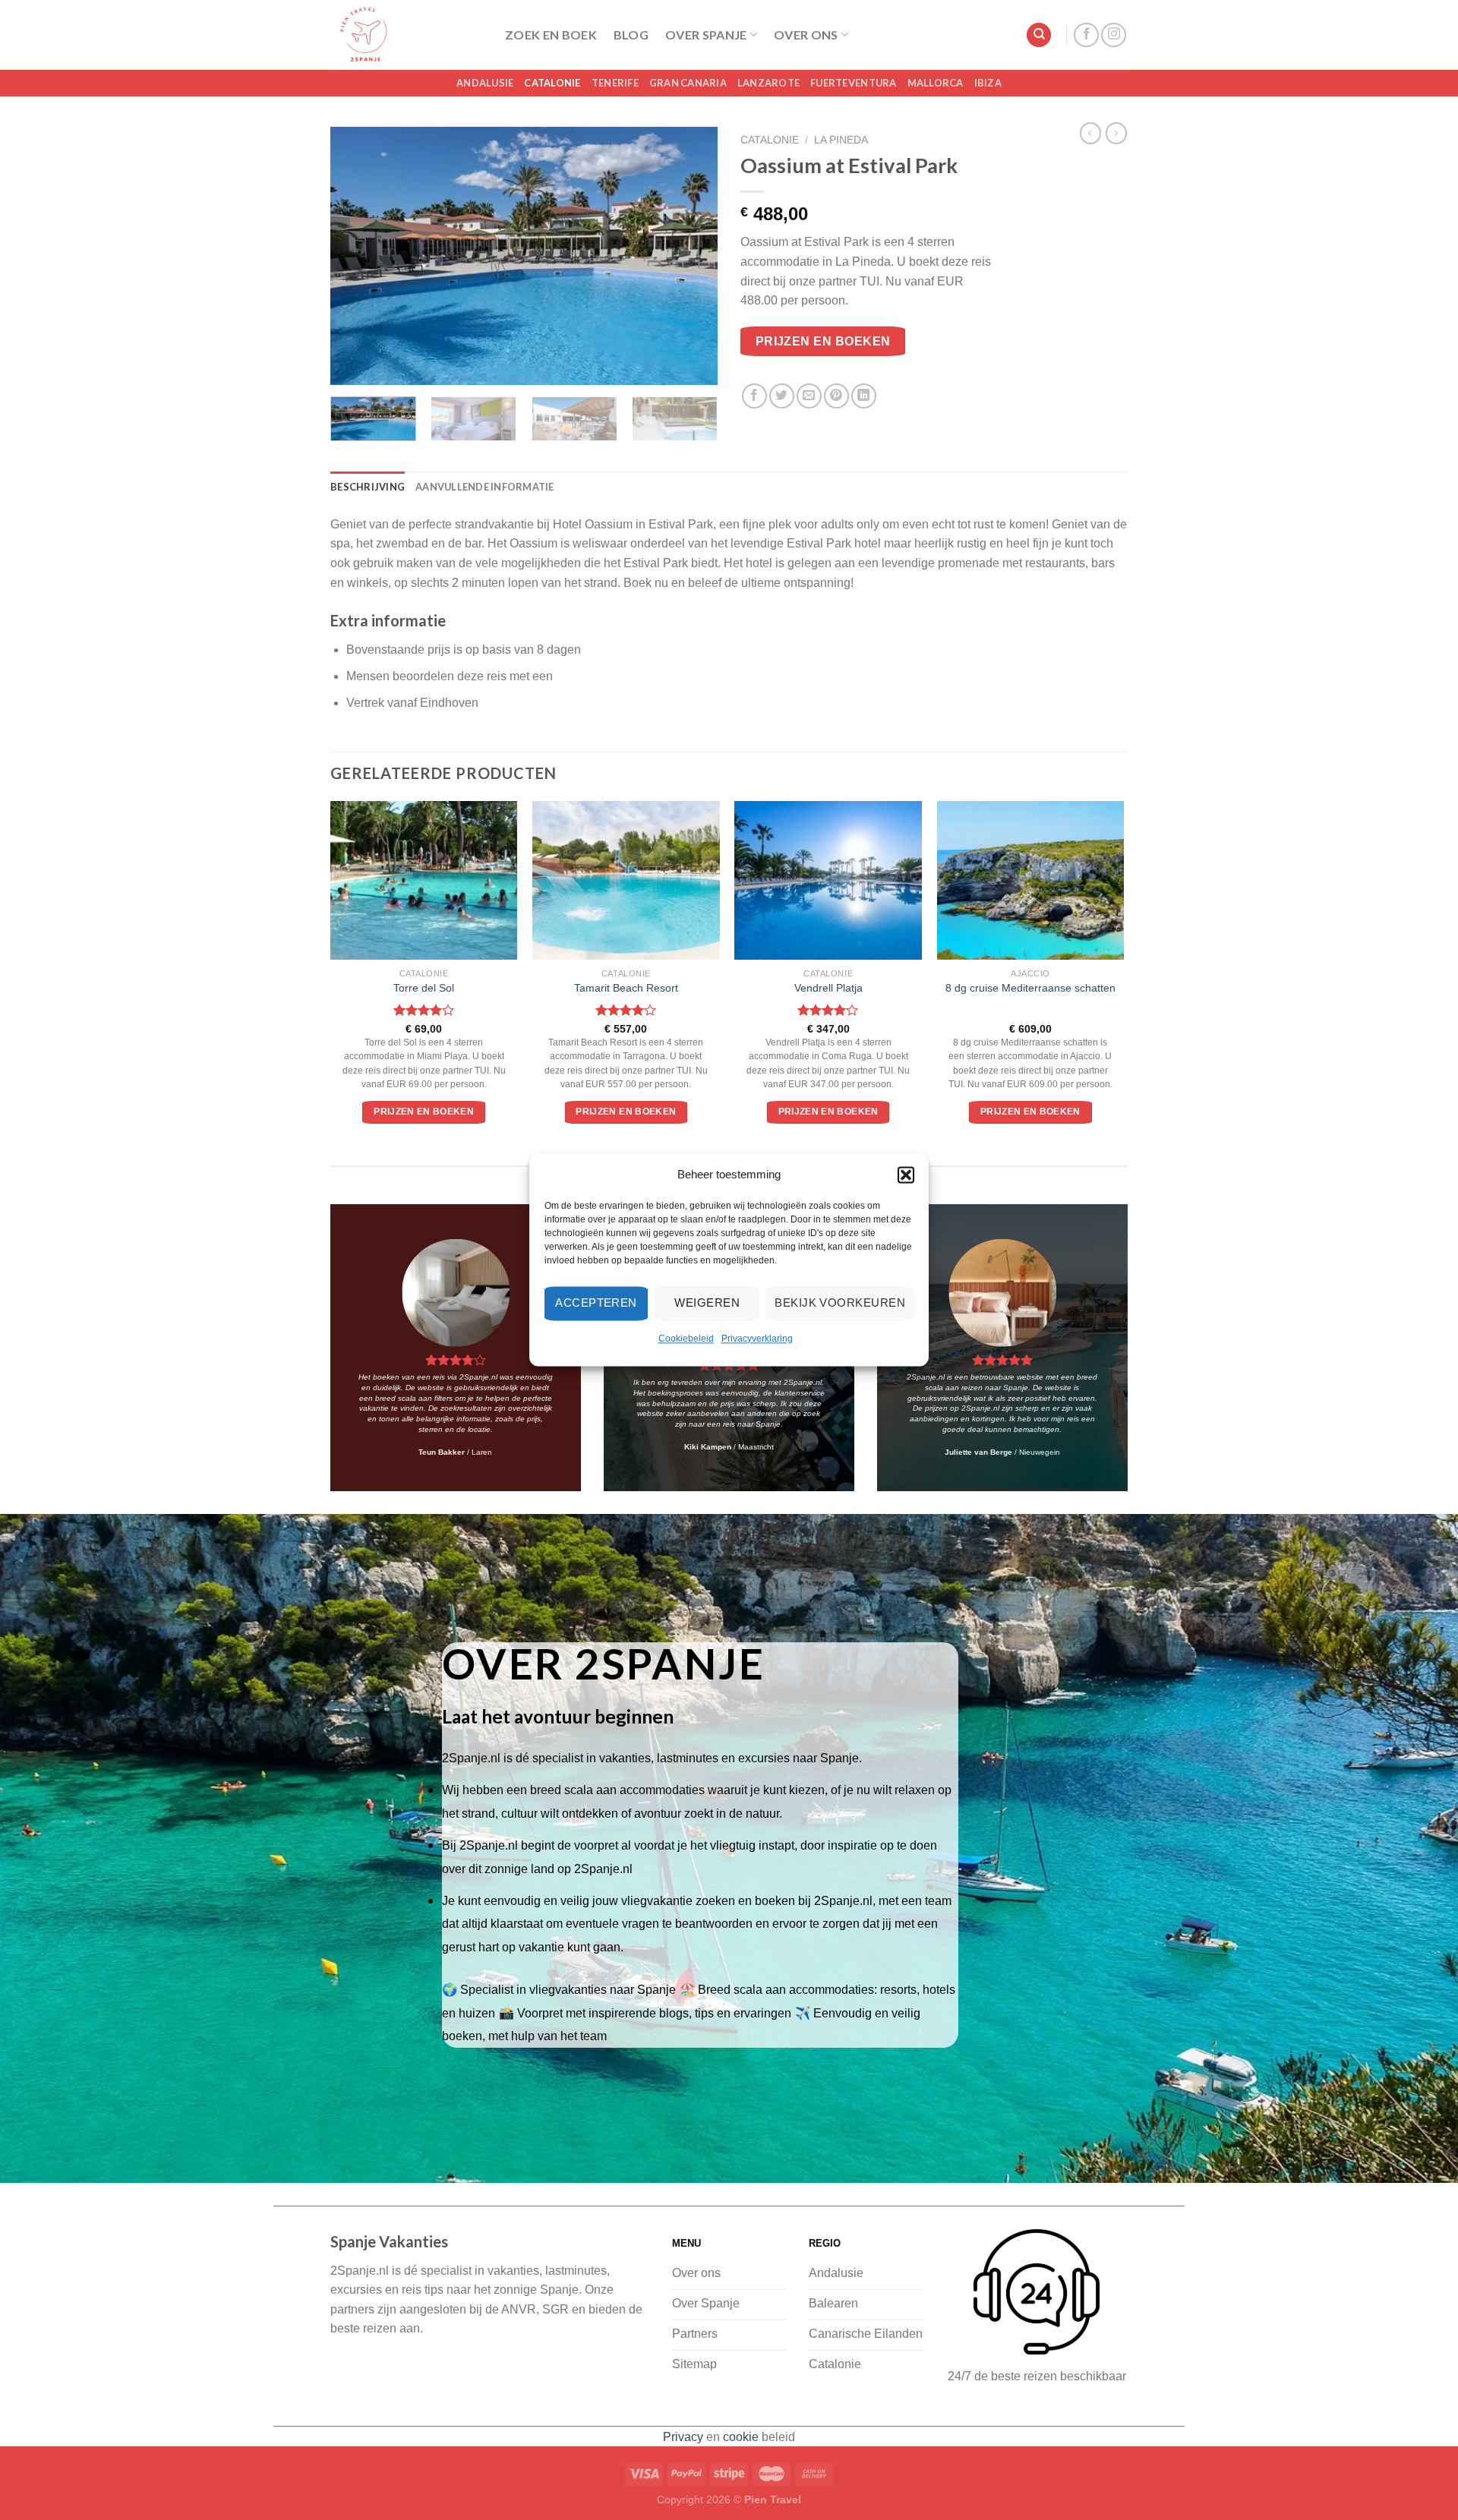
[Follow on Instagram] (1114, 35)
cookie (741, 2437)
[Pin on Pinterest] (836, 396)
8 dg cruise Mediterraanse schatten (1030, 988)
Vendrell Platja (828, 988)
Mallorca (936, 83)
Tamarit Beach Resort (626, 988)
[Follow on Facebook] (1086, 35)
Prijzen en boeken (823, 341)
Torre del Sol (424, 988)
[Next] (691, 256)
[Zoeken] (1039, 35)
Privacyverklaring (757, 1339)
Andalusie (485, 83)
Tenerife (615, 83)
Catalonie (552, 83)
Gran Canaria (688, 83)
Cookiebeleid (686, 1339)
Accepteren (596, 1303)
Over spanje (706, 35)
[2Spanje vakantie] (406, 35)
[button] (906, 1175)
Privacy (683, 2437)
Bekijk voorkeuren (840, 1303)
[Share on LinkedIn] (864, 396)
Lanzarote (768, 83)
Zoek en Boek (551, 35)
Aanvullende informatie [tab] (485, 487)
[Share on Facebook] (754, 396)
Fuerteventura (853, 83)
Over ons (806, 35)
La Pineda (841, 140)
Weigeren (707, 1303)
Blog (631, 35)
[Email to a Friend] (809, 396)
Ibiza (988, 83)
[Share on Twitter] (782, 396)
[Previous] (357, 256)
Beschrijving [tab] (368, 487)
